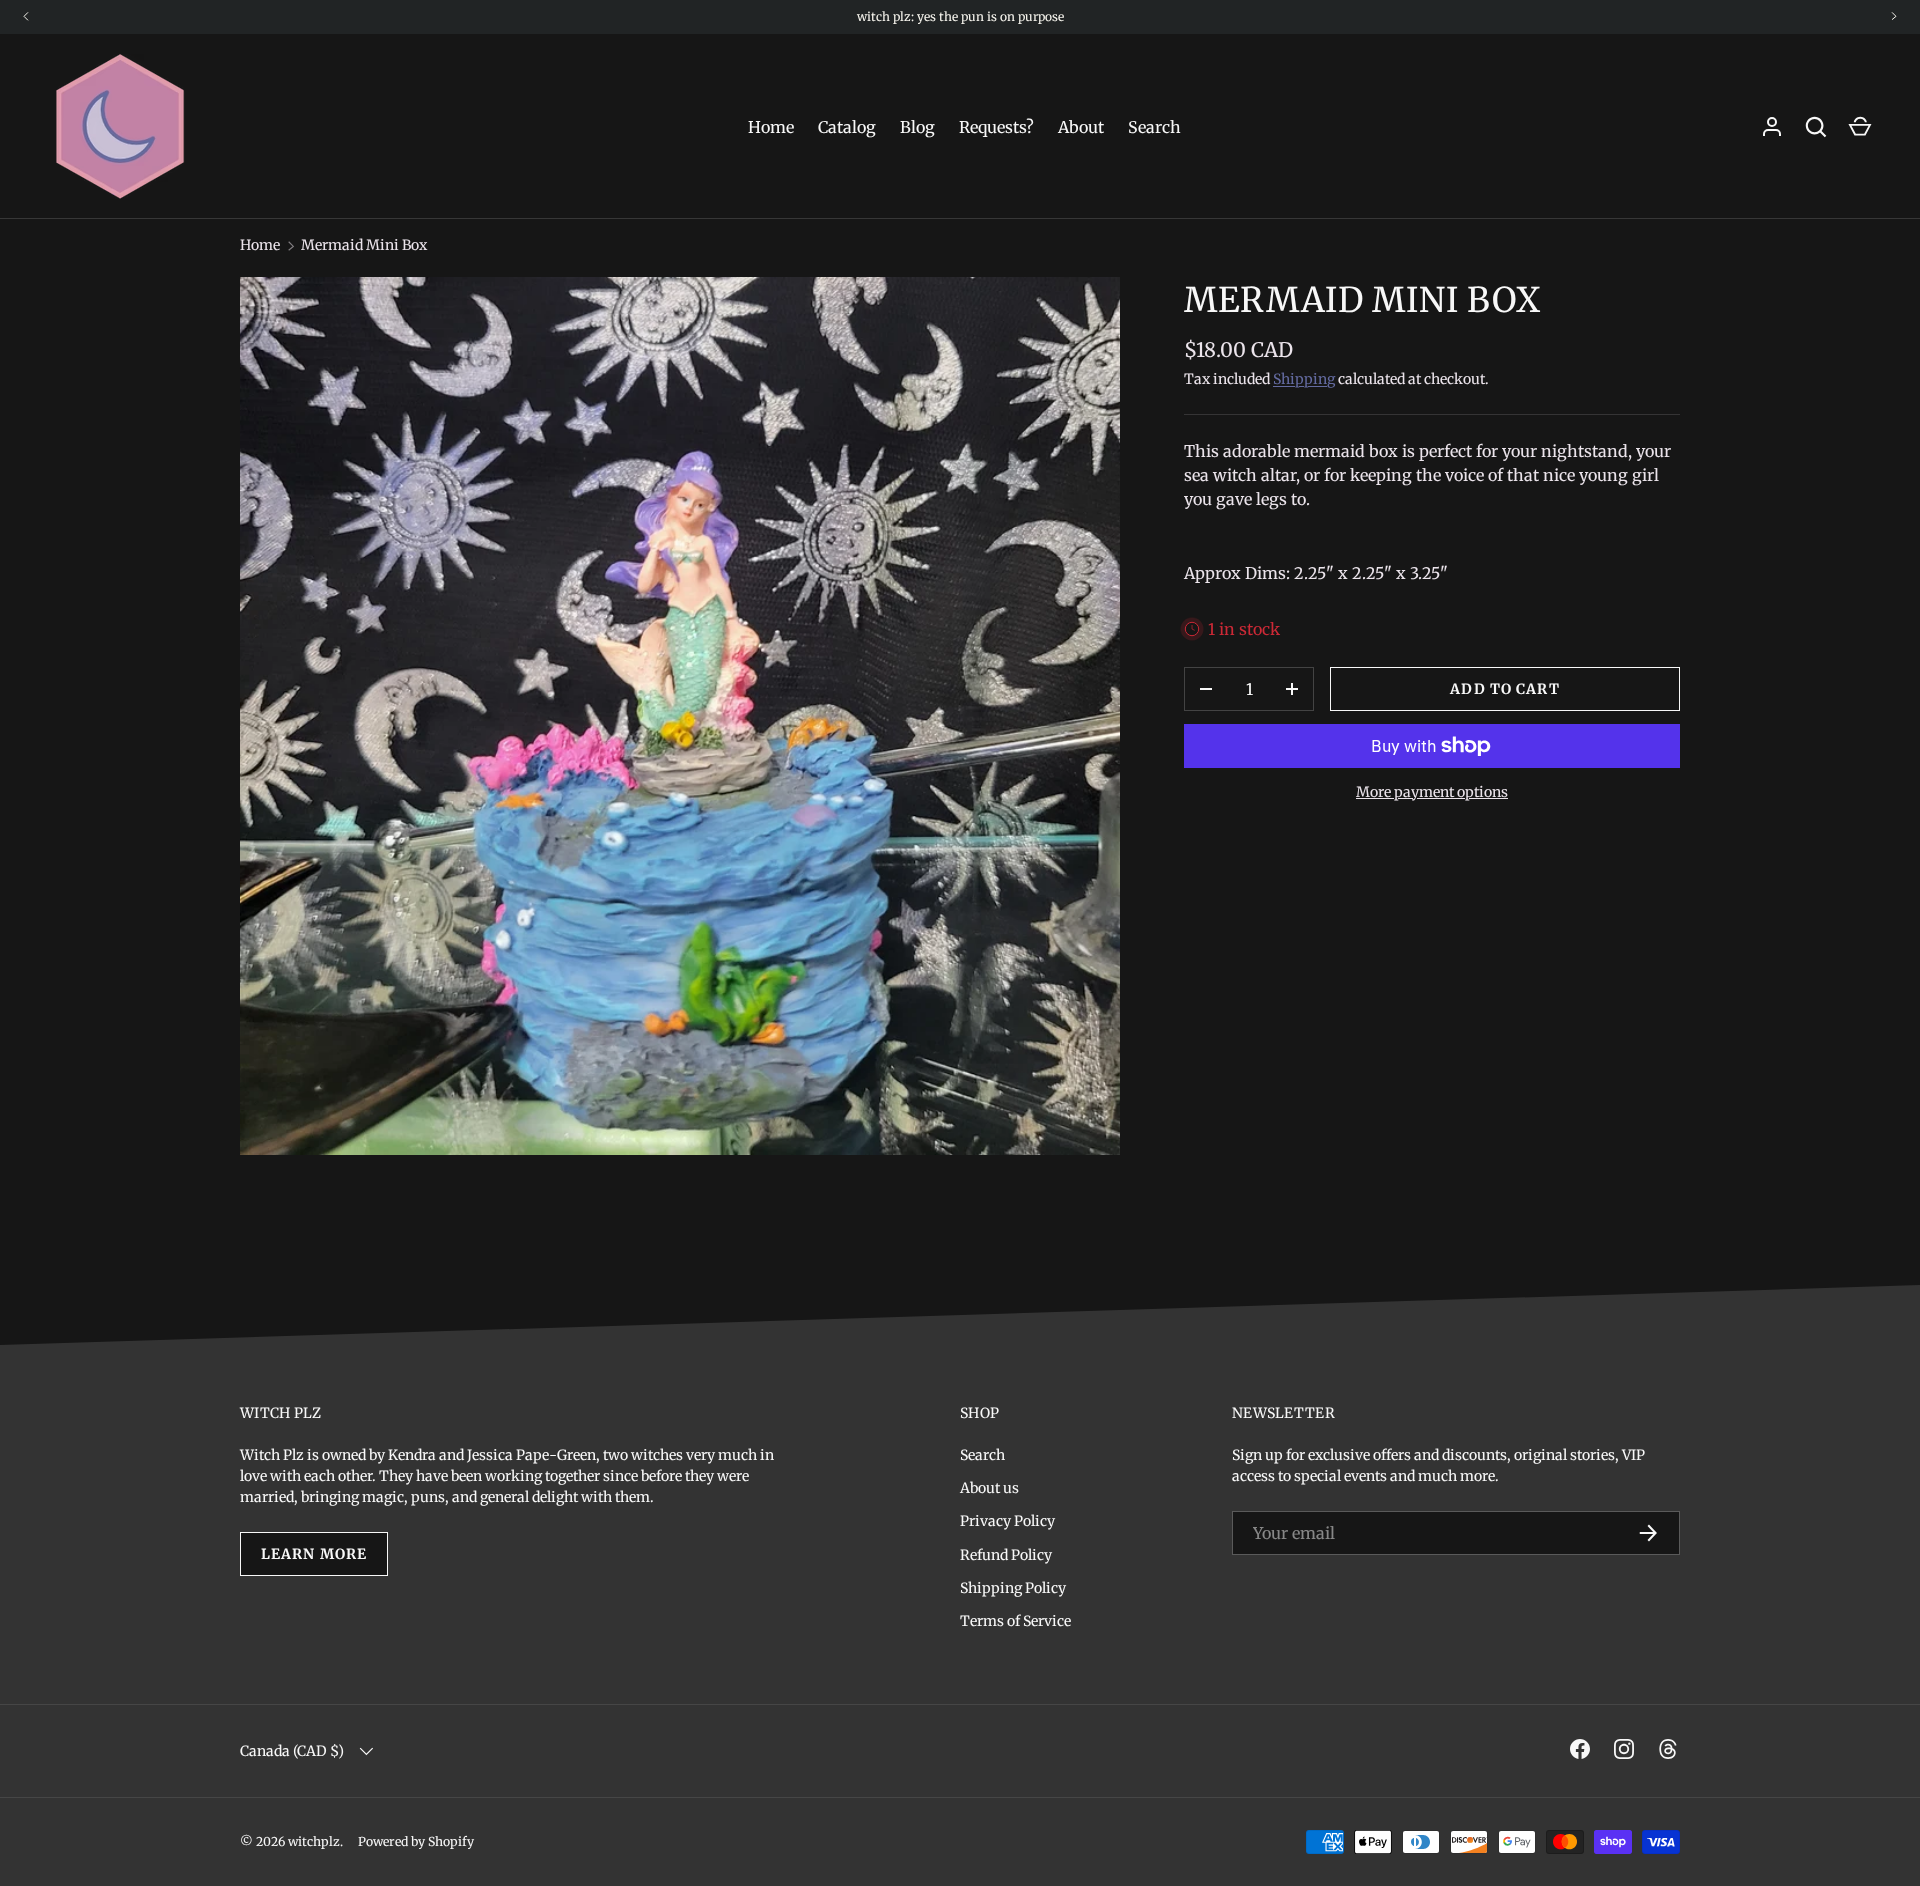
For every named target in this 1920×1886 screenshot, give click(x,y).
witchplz (314, 1841)
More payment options (1432, 792)
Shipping (1304, 379)
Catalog (847, 127)
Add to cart (1504, 689)
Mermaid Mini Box (364, 245)
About (1081, 127)
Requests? (996, 127)
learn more (314, 1554)
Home (771, 127)
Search (1154, 127)
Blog (917, 127)
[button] (1860, 127)
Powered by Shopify (416, 1841)
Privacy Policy (1007, 1521)
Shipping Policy (1013, 1588)
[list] (680, 716)
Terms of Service (1015, 1621)
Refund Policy (1006, 1555)
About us (989, 1488)
